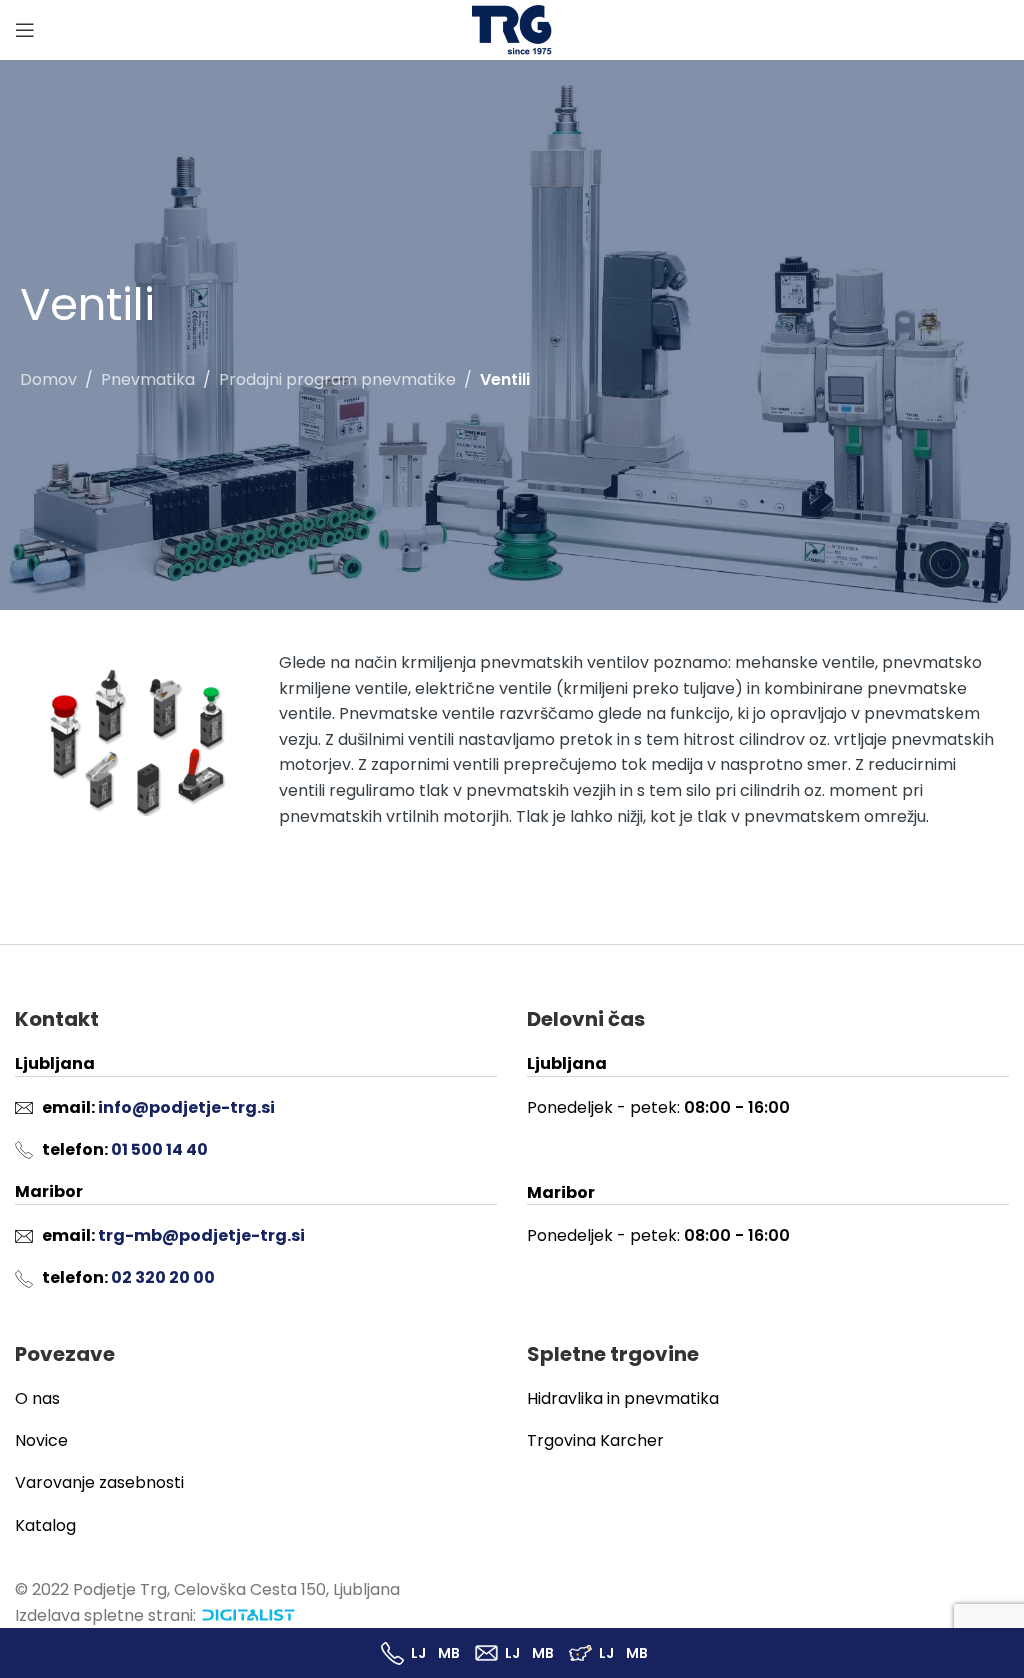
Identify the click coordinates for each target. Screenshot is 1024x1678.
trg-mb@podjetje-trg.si (201, 1235)
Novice (41, 1440)
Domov (48, 379)
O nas (37, 1398)
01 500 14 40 (159, 1149)
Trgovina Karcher (595, 1440)
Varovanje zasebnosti (99, 1482)
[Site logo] (512, 28)
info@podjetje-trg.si (186, 1107)
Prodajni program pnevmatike (337, 379)
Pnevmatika (148, 379)
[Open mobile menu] (25, 30)
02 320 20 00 (163, 1277)
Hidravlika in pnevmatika (623, 1398)
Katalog (45, 1525)
